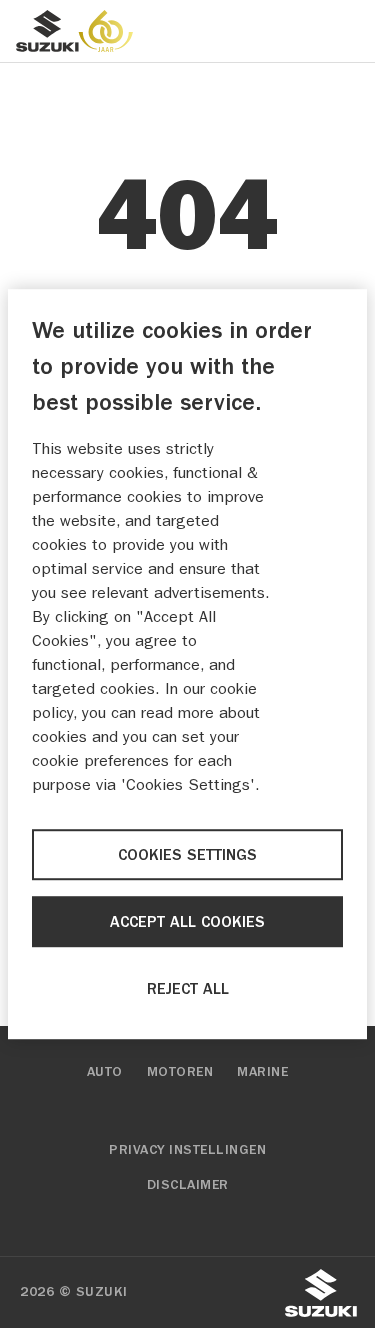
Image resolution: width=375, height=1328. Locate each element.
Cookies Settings (187, 855)
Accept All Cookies (187, 922)
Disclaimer (188, 1185)
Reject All (188, 989)
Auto (105, 1072)
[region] (187, 664)
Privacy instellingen (187, 1150)
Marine (262, 1072)
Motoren (180, 1072)
